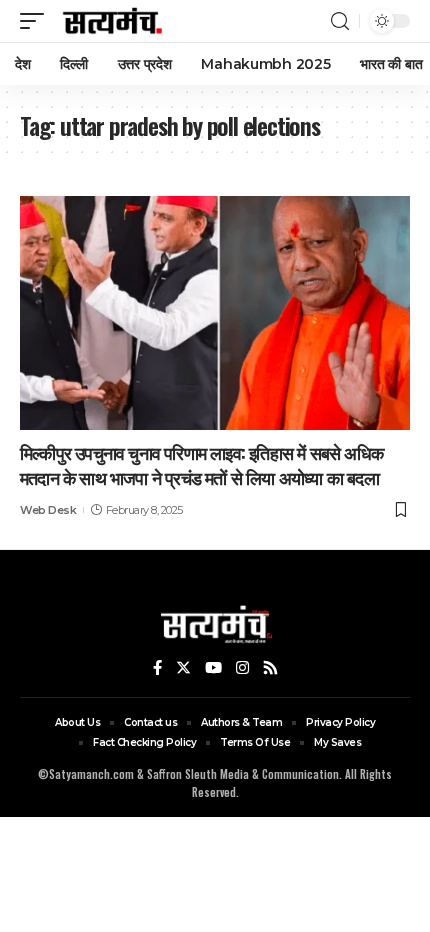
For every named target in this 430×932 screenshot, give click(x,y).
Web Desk (48, 510)
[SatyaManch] (113, 21)
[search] (340, 21)
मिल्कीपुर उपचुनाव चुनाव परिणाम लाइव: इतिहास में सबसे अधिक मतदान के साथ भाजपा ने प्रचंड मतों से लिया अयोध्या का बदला (201, 464)
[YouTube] (213, 668)
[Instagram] (242, 668)
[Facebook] (157, 668)
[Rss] (270, 668)
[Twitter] (183, 668)
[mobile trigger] (37, 21)
